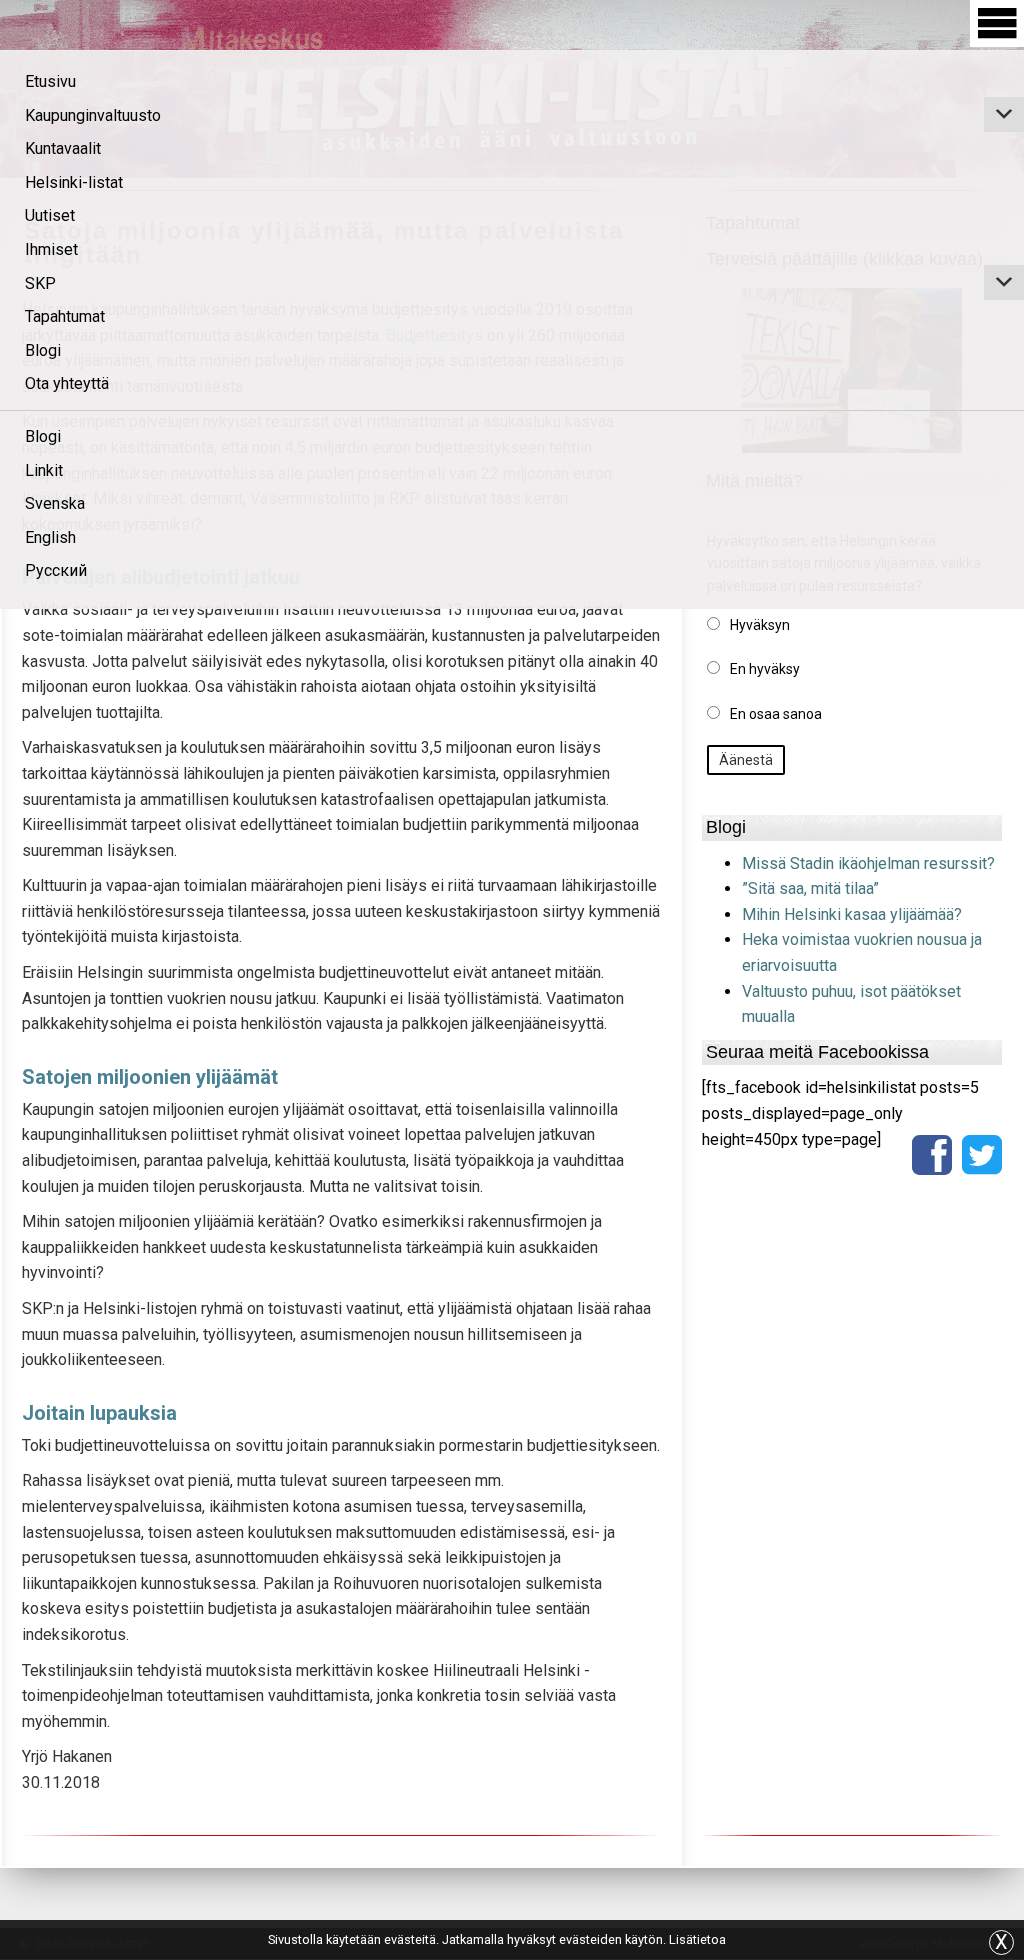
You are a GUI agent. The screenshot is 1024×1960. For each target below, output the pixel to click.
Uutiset (50, 215)
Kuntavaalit (63, 148)
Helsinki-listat (74, 182)
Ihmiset (51, 249)
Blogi (43, 350)
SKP (40, 283)
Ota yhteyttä (67, 383)
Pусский (56, 570)
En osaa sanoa (776, 714)
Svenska (55, 503)
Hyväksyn (760, 625)
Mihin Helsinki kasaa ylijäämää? (852, 914)
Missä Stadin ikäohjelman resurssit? (868, 863)
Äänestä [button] (746, 760)
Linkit (44, 470)
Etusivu (50, 81)
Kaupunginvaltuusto (93, 115)
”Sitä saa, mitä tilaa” (810, 888)
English (50, 537)
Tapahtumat (65, 316)
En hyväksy (765, 669)
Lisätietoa (697, 1939)
